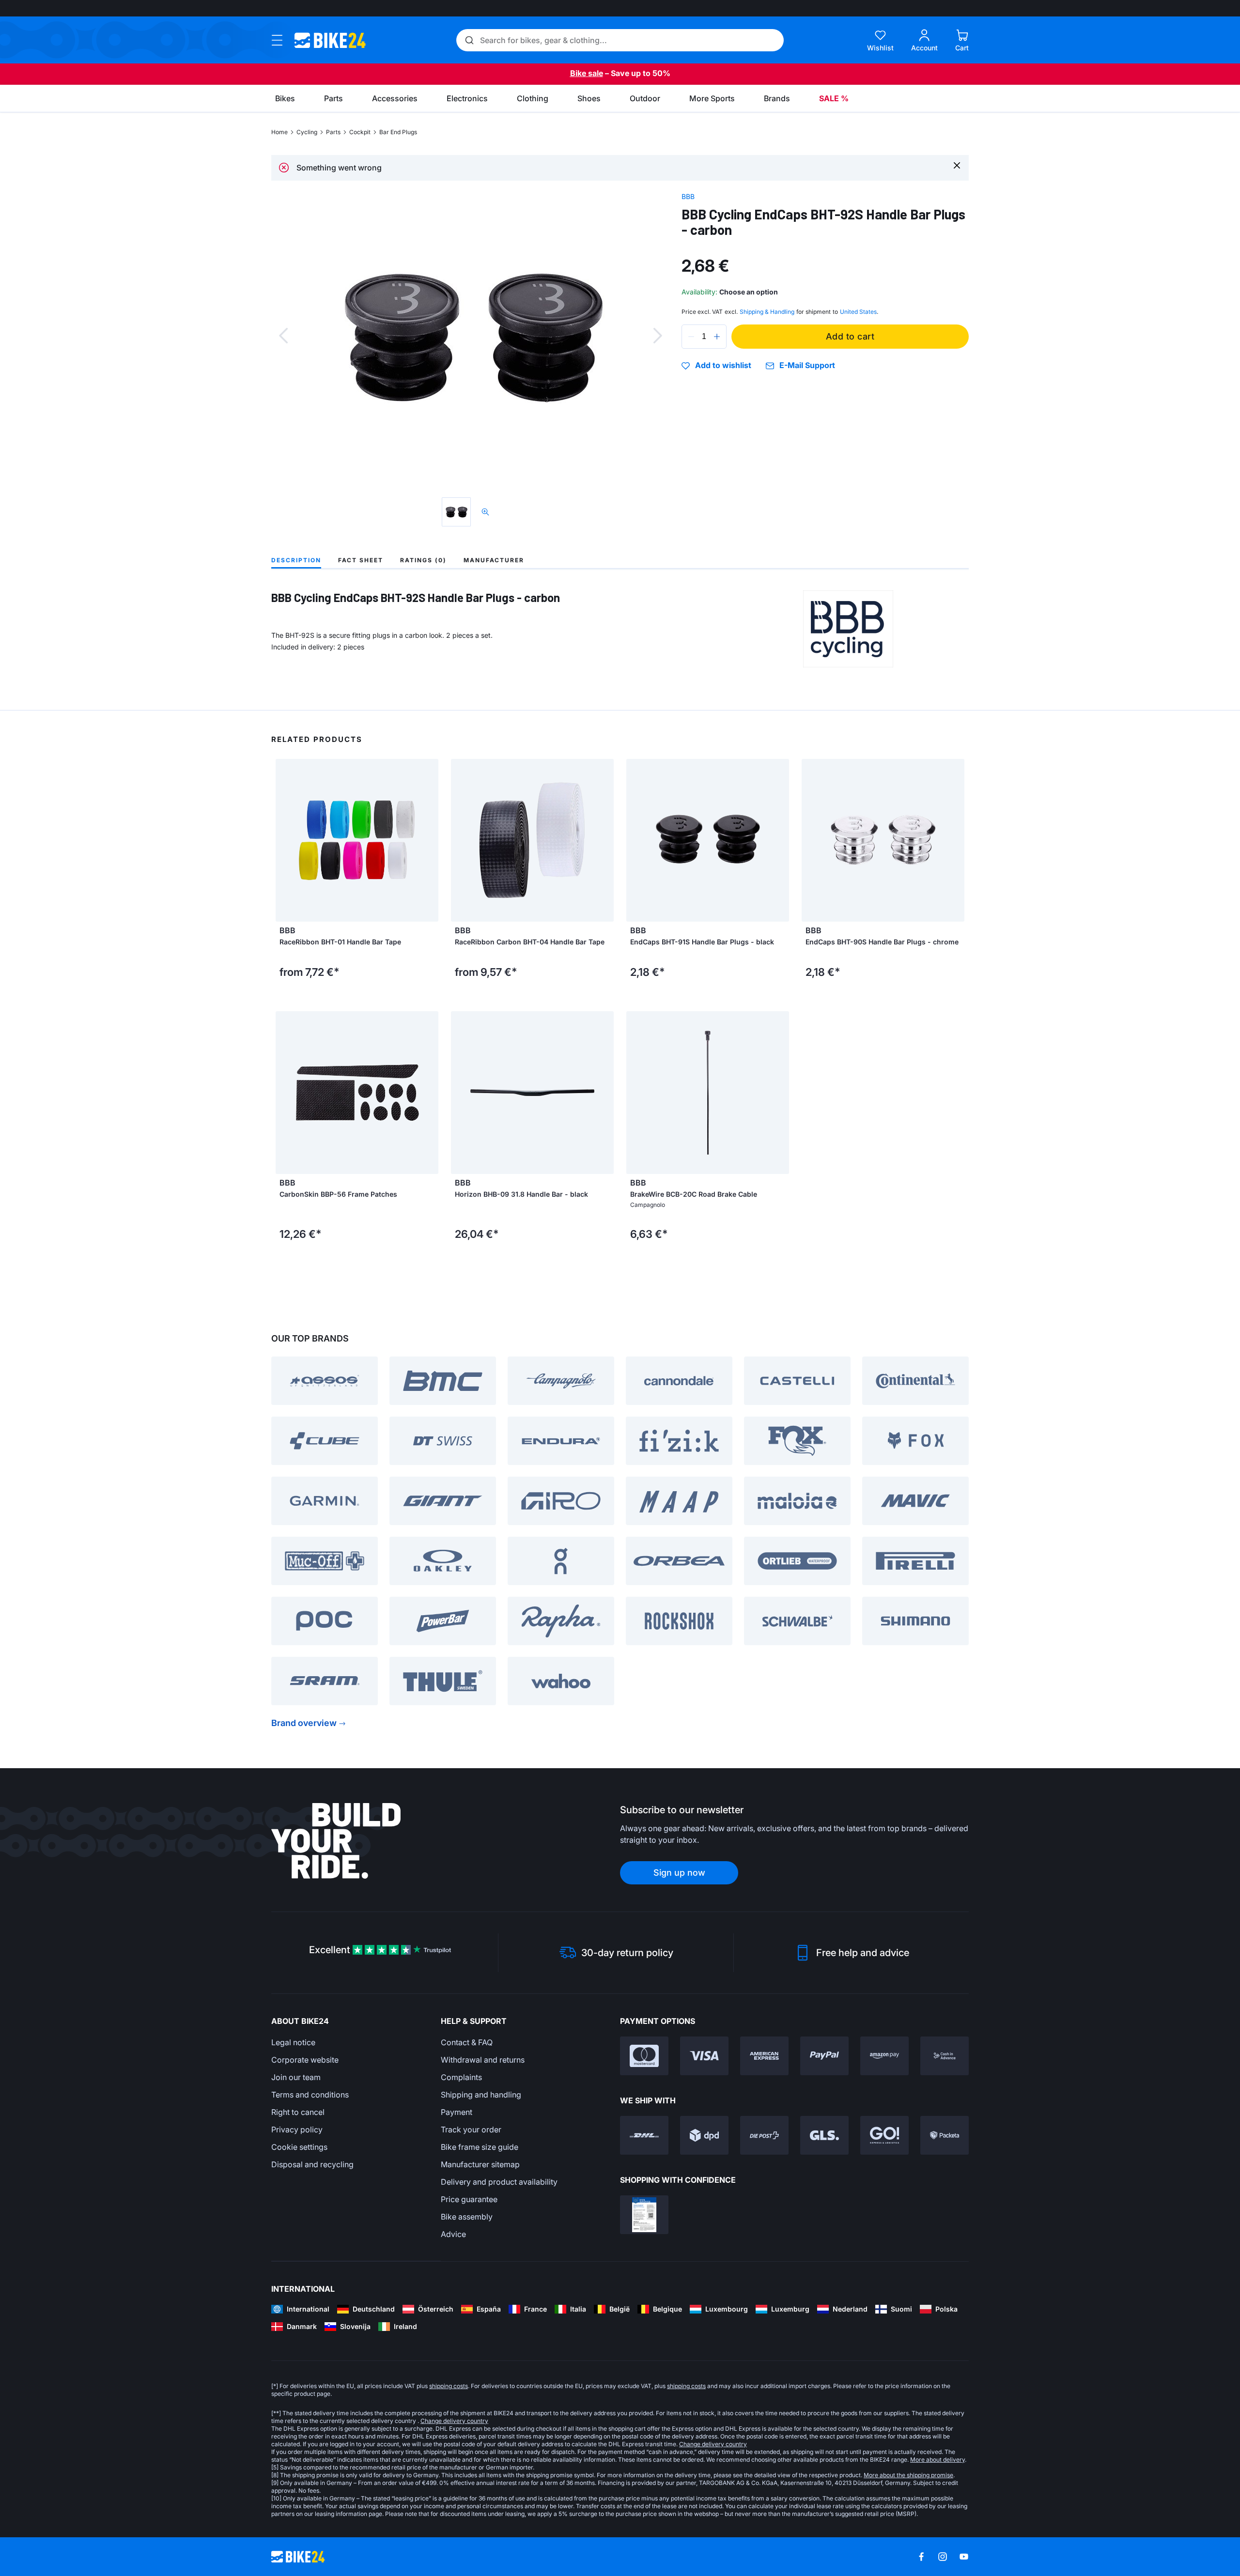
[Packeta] (945, 2135)
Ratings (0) (423, 560)
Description (296, 560)
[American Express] (764, 2056)
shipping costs (449, 2386)
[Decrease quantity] (691, 337)
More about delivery (938, 2460)
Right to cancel (298, 2112)
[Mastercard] (644, 2056)
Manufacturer (494, 560)
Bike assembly (467, 2217)
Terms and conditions (310, 2095)
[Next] (658, 336)
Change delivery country (454, 2421)
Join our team (296, 2077)
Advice (453, 2234)
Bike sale (587, 73)
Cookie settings (299, 2147)
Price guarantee (469, 2199)
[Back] (283, 336)
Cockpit (360, 132)
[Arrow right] (429, 840)
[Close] (957, 165)
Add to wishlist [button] (723, 366)
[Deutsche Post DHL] (644, 2135)
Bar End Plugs (398, 132)
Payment (457, 2112)
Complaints (461, 2077)
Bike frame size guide (480, 2147)
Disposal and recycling (312, 2164)
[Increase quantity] (717, 337)
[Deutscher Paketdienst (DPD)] (704, 2135)
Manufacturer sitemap (480, 2164)
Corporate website (305, 2060)
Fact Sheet (361, 560)
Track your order (471, 2129)
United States (858, 312)
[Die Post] (764, 2135)
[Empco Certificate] (644, 2215)
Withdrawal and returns (483, 2060)
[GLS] (824, 2135)
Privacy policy (297, 2129)
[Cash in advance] (945, 2056)
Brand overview (304, 1723)
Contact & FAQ (467, 2042)
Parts (333, 132)
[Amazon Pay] (884, 2056)
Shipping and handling (481, 2095)
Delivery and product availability (499, 2182)
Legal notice (293, 2042)
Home (279, 132)
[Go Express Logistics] (884, 2135)
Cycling (307, 132)
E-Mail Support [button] (807, 365)
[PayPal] (824, 2056)
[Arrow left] (285, 840)
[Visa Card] (704, 2056)
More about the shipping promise (908, 2475)
